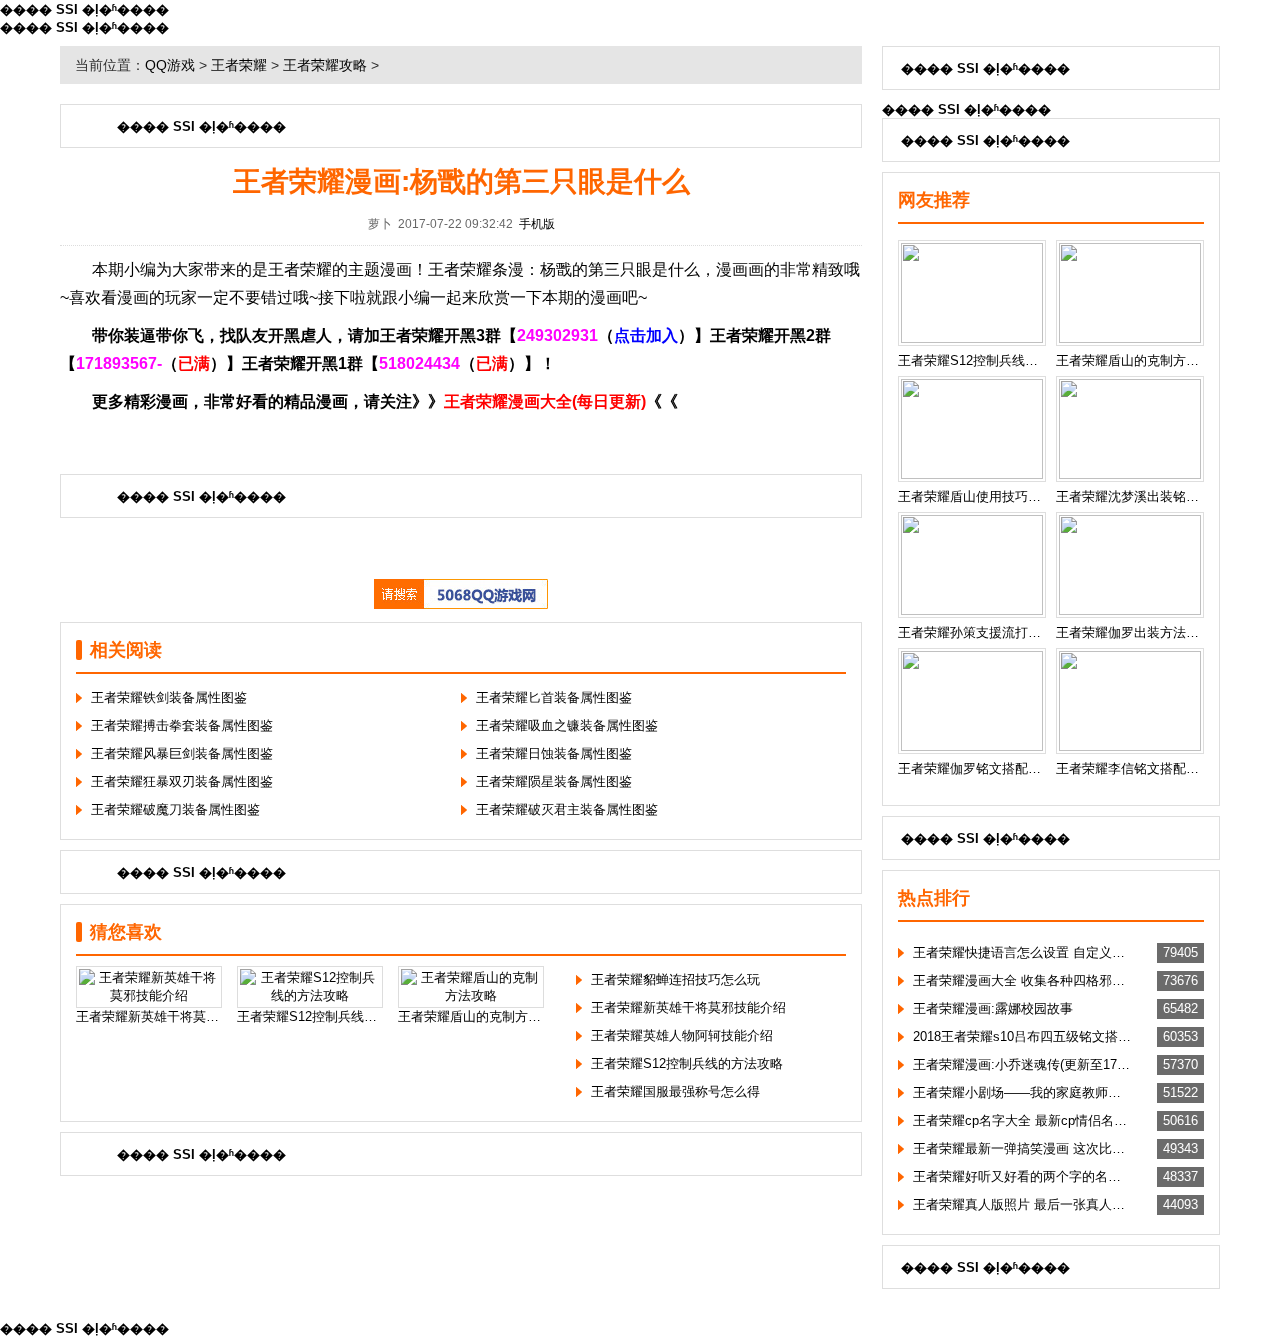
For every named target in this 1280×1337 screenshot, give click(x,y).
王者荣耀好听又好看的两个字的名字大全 (1022, 1176)
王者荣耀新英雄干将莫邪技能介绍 (688, 1007)
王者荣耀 (239, 65)
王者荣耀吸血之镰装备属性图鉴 (567, 725)
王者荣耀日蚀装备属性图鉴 (554, 753)
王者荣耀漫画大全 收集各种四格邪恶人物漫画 (1022, 980)
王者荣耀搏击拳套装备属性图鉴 (182, 725)
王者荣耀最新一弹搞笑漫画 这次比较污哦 (1022, 1148)
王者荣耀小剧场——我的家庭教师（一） (1022, 1092)
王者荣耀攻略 (325, 65)
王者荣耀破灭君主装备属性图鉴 (567, 809)
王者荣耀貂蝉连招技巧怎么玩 (675, 979)
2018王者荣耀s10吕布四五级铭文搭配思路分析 (1022, 1036)
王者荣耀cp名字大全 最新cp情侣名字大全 (1022, 1120)
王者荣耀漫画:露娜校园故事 (993, 1008)
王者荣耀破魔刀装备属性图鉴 (175, 809)
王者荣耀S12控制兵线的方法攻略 (687, 1063)
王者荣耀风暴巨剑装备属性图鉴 (182, 753)
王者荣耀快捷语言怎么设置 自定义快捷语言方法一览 (1022, 952)
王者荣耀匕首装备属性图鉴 (554, 697)
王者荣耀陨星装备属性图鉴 (554, 781)
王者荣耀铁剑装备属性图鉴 (169, 697)
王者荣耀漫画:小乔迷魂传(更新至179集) (1022, 1064)
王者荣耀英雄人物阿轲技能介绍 (682, 1035)
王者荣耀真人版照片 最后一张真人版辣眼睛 (1022, 1204)
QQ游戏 (170, 65)
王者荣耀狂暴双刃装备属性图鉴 (182, 781)
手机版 (537, 224)
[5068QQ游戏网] (461, 604)
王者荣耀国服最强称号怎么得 (675, 1091)
